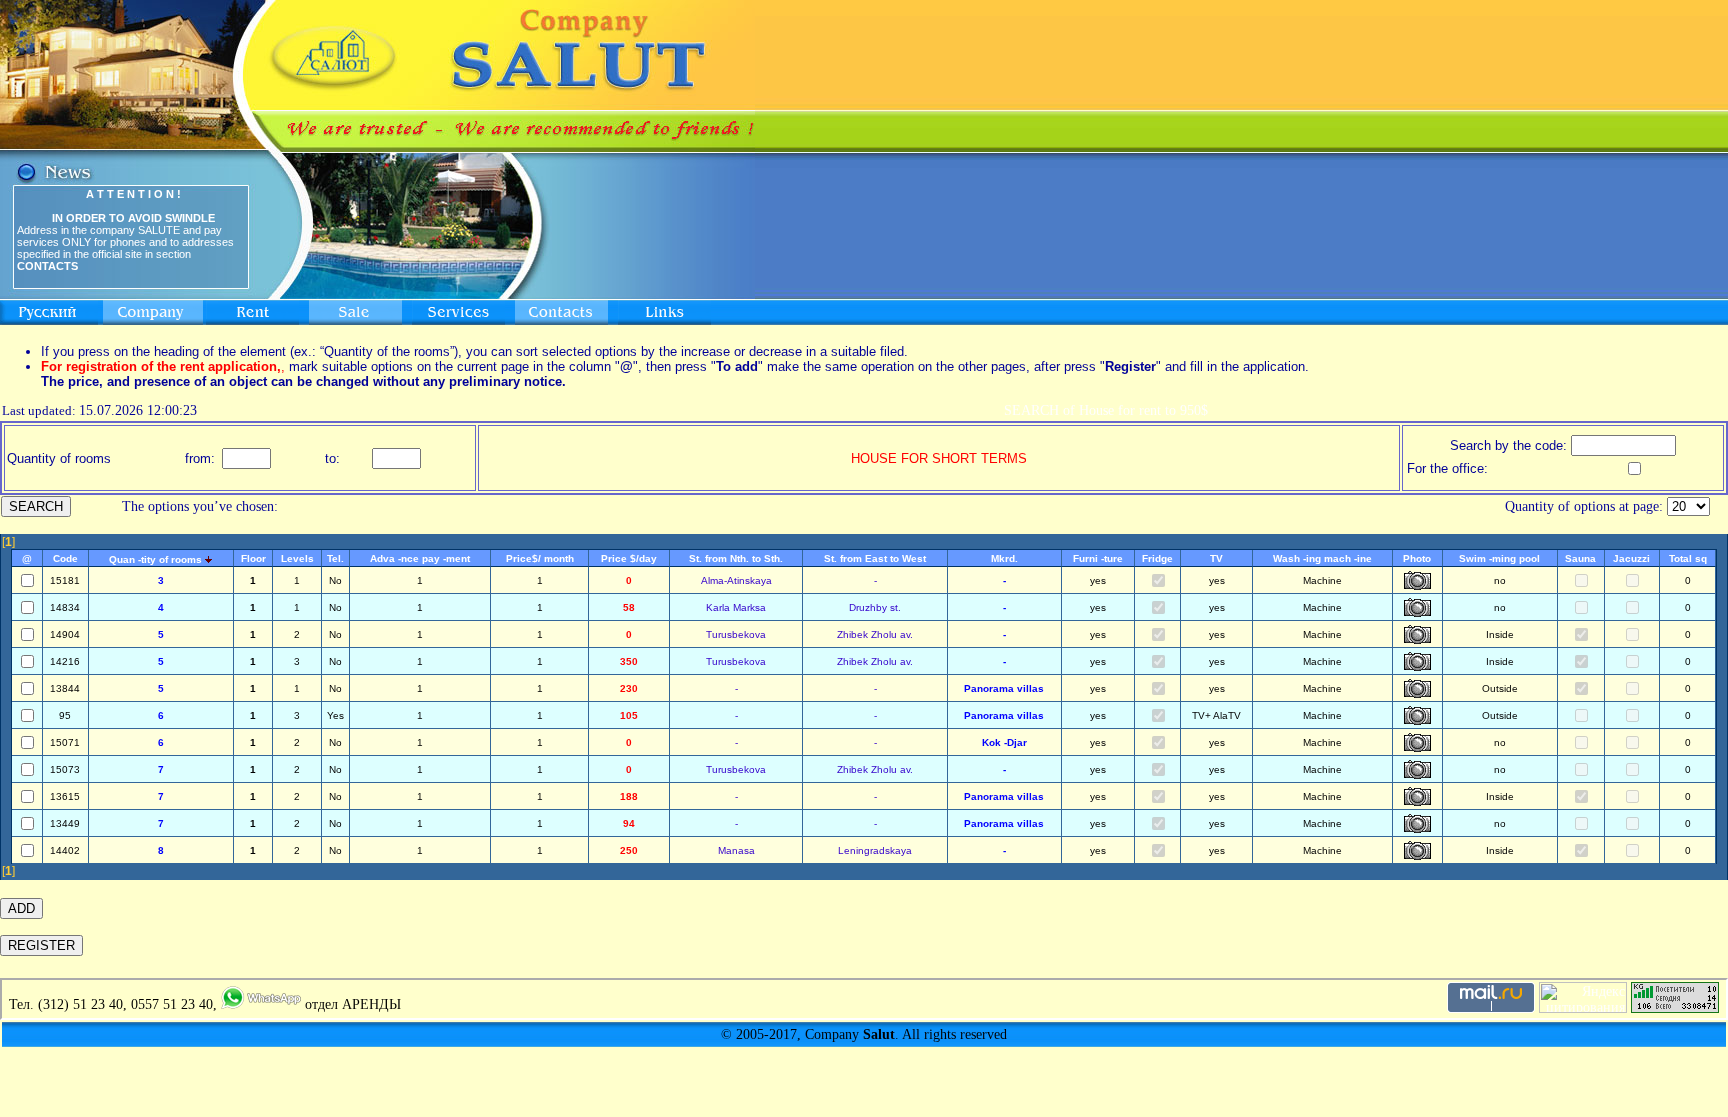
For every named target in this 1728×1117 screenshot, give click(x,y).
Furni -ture (1098, 558)
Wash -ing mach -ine (1322, 558)
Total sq (1688, 558)
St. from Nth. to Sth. (736, 558)
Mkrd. (1004, 558)
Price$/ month (540, 558)
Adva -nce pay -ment (420, 558)
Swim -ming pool (1499, 558)
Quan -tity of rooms (155, 559)
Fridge (1157, 558)
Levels (297, 558)
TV (1216, 558)
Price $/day (629, 558)
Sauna (1580, 558)
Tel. (335, 558)
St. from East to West (875, 558)
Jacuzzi (1631, 558)
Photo (1417, 558)
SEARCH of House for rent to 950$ (1106, 410)
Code (65, 558)
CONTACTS (47, 266)
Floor (253, 558)
